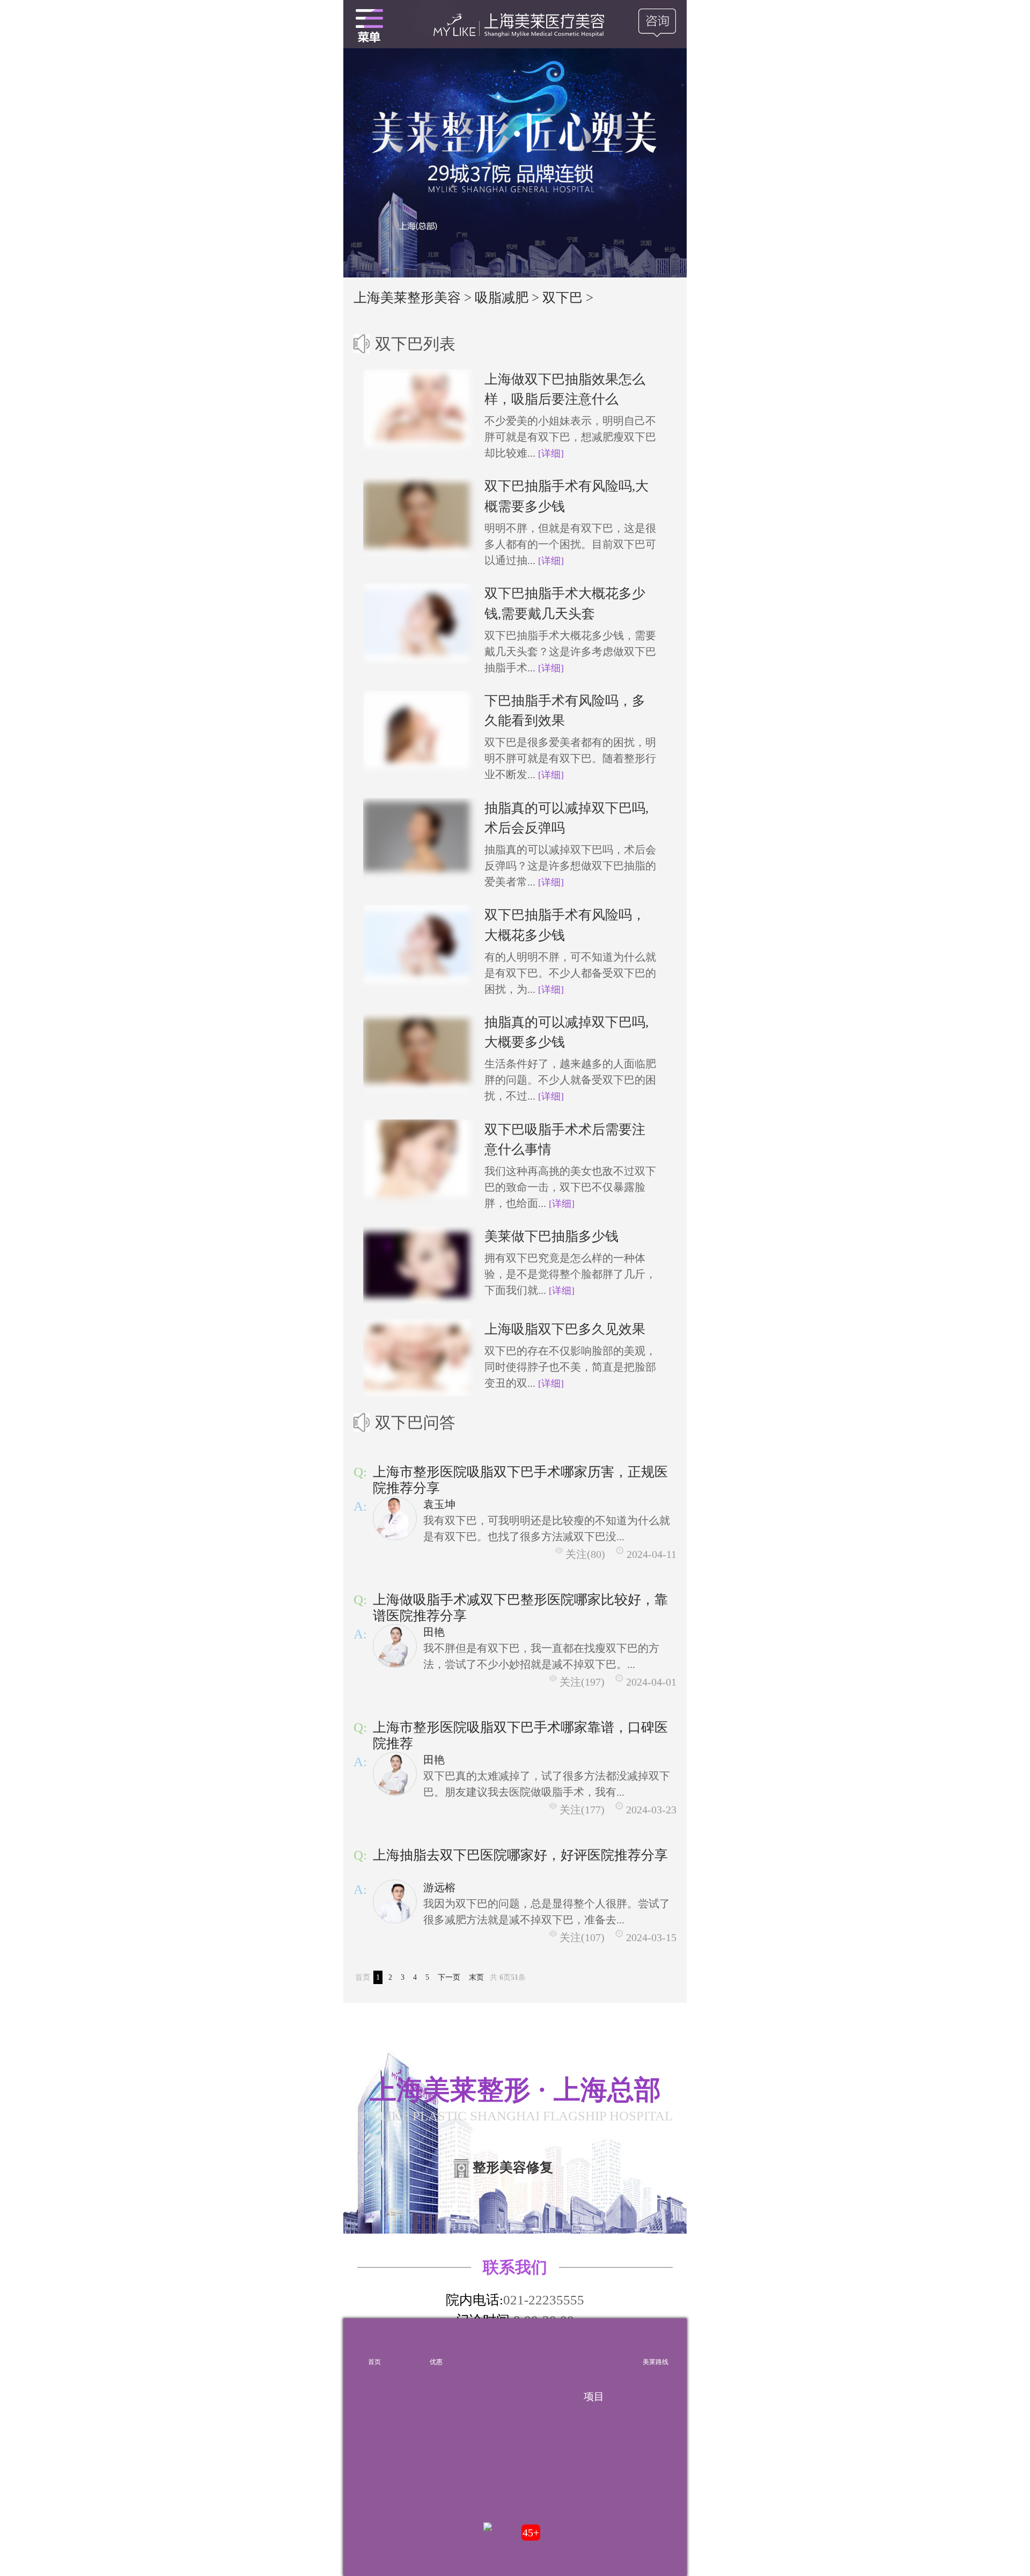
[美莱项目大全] (594, 2344)
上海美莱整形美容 (407, 298)
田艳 (434, 1632)
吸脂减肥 (502, 298)
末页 (476, 1977)
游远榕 (439, 1887)
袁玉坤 (439, 1504)
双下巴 (562, 298)
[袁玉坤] (395, 1518)
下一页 (449, 1977)
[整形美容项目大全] (369, 24)
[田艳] (395, 1646)
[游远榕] (395, 1901)
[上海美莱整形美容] (515, 24)
